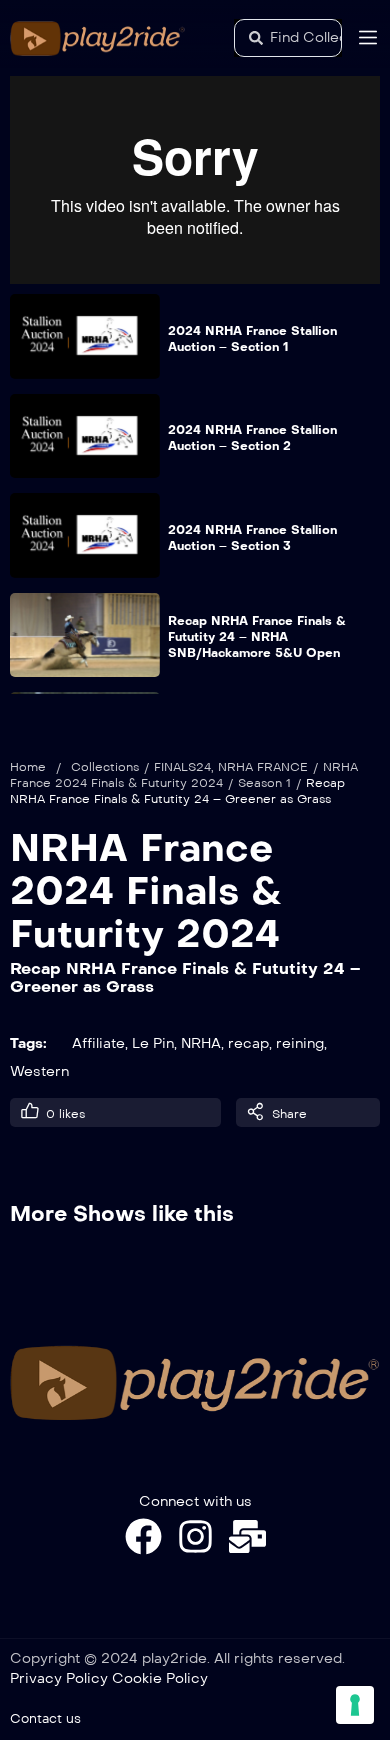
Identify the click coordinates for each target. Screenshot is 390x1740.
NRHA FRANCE (263, 767)
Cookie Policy (160, 1678)
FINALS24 (182, 767)
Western (39, 1071)
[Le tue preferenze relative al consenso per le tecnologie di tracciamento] (355, 1705)
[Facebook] (143, 1536)
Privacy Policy (59, 1678)
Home (28, 767)
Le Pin (153, 1043)
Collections (105, 767)
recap (248, 1043)
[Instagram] (195, 1536)
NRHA (201, 1043)
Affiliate (98, 1043)
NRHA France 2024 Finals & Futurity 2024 (146, 890)
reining (300, 1043)
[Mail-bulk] (247, 1536)
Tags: (28, 1043)
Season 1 (264, 783)
